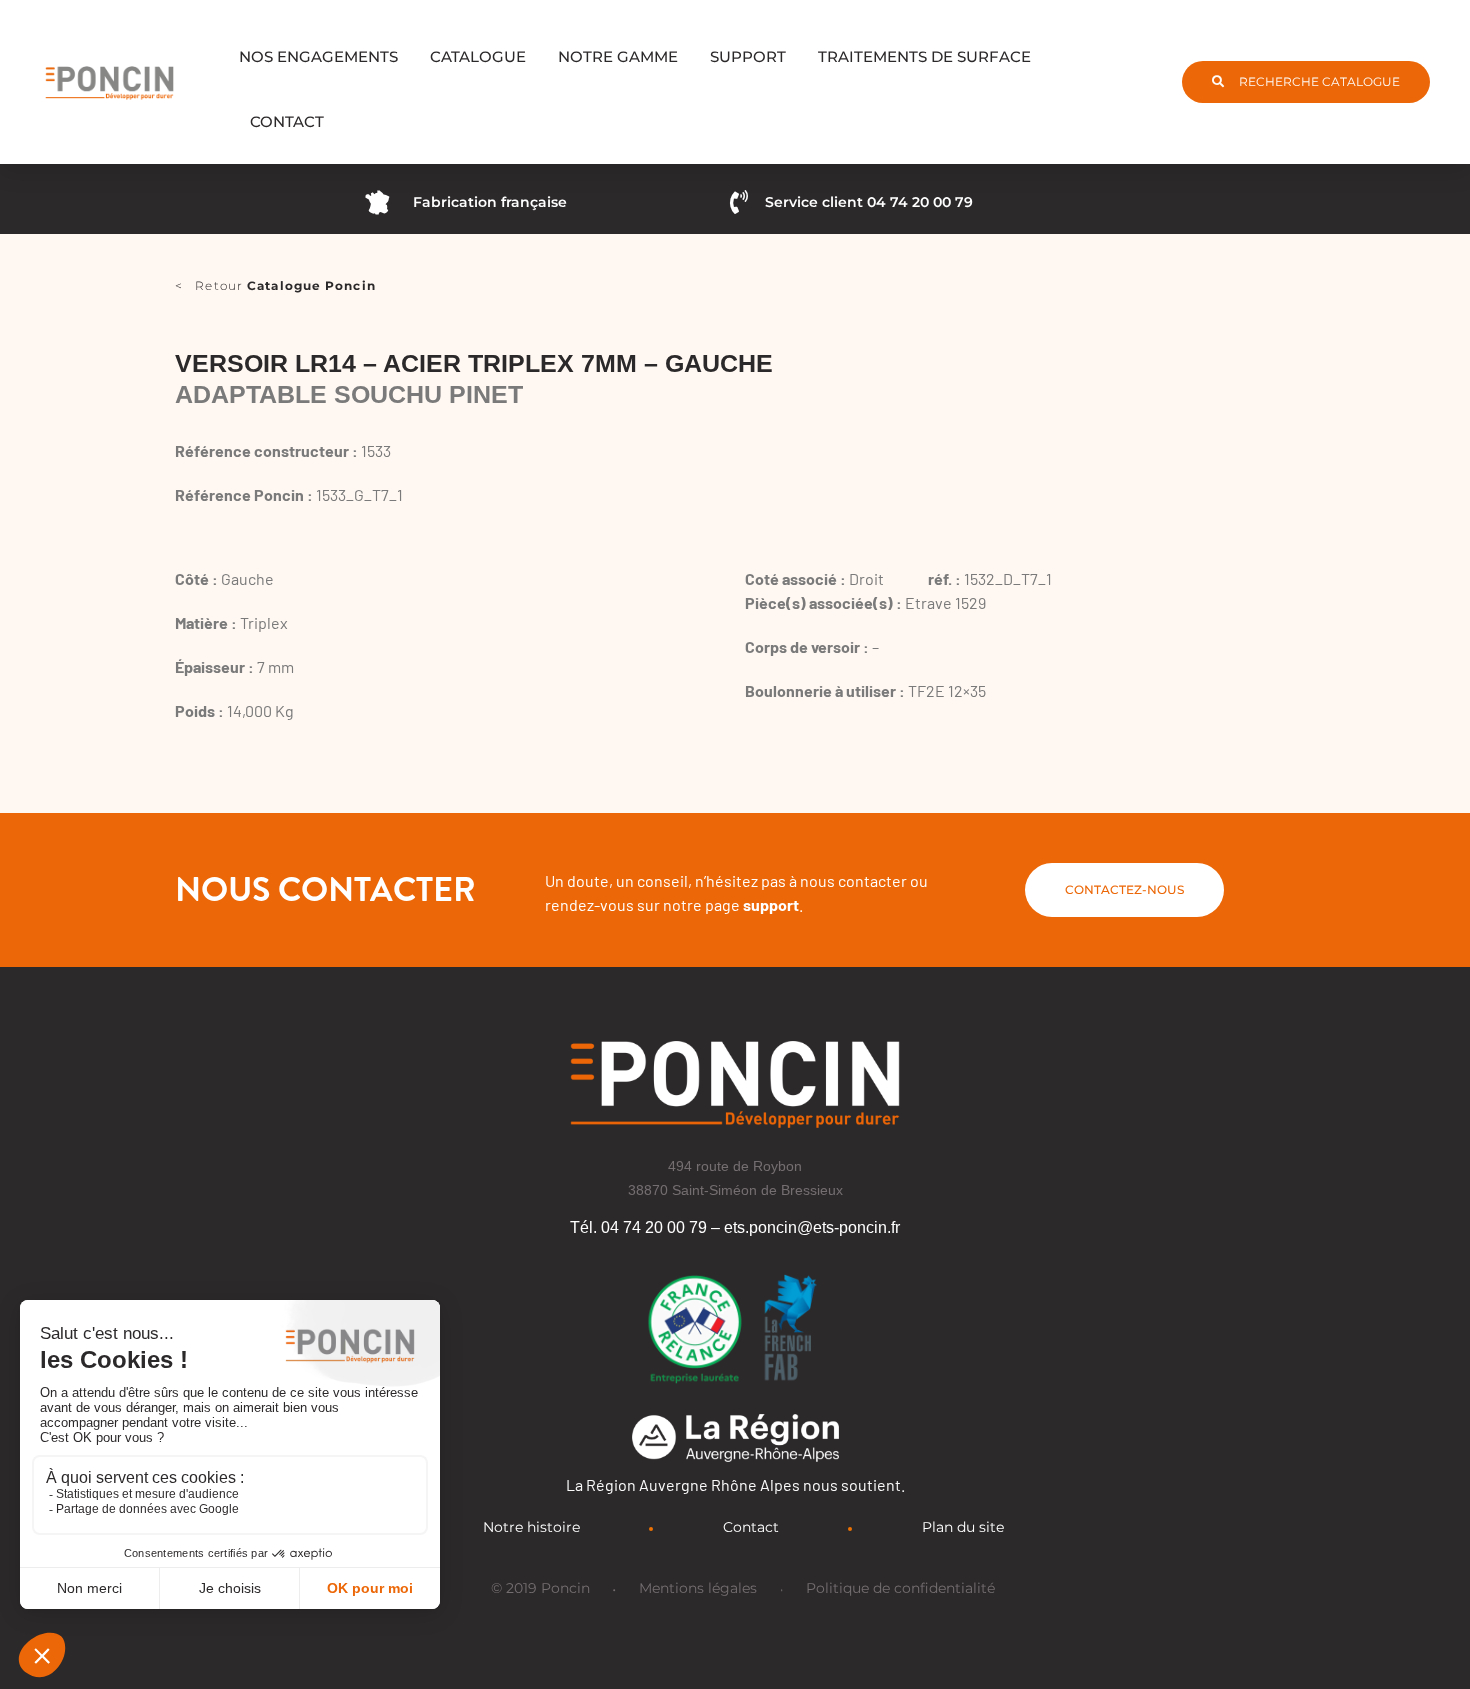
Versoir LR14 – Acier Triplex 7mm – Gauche (474, 363)
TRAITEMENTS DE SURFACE (924, 56)
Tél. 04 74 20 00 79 (638, 1227)
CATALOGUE (478, 56)
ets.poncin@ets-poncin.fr (812, 1227)
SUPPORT (748, 56)
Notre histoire (531, 1527)
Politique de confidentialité (900, 1588)
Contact (751, 1527)
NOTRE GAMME (618, 56)
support (771, 904)
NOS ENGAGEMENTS (318, 56)
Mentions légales (698, 1588)
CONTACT (287, 121)
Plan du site (963, 1527)
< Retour (275, 285)
